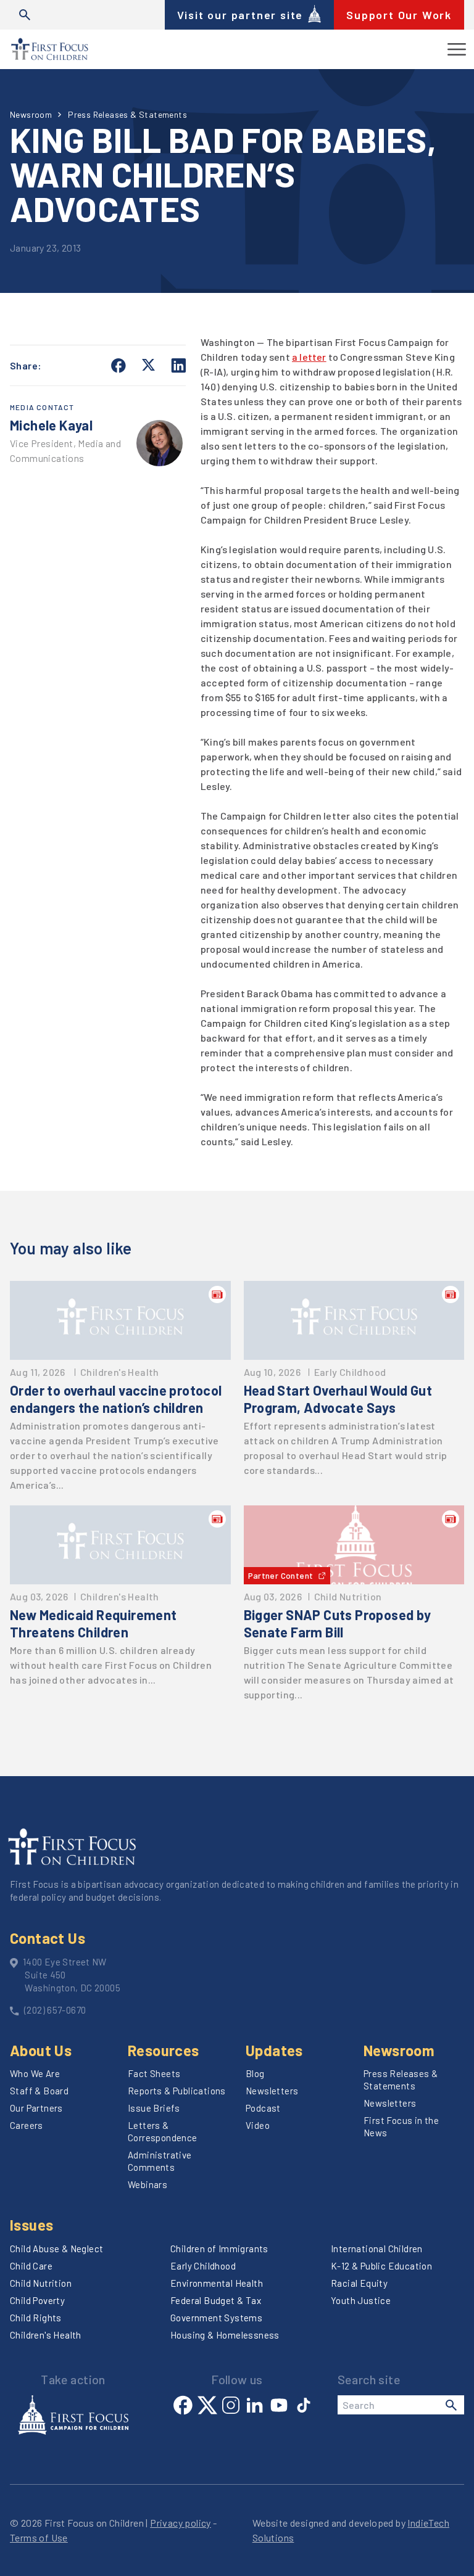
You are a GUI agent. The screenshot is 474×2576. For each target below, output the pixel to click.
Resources (164, 2050)
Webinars (148, 2184)
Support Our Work (399, 15)
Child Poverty (37, 2300)
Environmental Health (217, 2283)
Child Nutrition (41, 2283)
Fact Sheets (154, 2073)
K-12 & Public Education (381, 2266)
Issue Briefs (154, 2108)
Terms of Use (39, 2537)
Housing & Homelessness (225, 2335)
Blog (255, 2073)
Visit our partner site (240, 15)
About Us (41, 2050)
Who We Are (35, 2073)
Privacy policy (181, 2523)
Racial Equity (359, 2283)
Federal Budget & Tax (216, 2300)
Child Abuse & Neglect (56, 2249)
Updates (274, 2050)
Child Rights (36, 2318)
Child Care (31, 2266)
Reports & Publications (177, 2091)
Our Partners (36, 2108)
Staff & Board (39, 2091)
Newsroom (31, 114)
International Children (377, 2249)
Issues (31, 2225)
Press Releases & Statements (127, 114)
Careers (27, 2125)
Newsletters (272, 2091)
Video (258, 2125)
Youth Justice (361, 2300)
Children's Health (46, 2335)
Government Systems (216, 2318)
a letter (309, 357)
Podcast (263, 2108)
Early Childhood (203, 2266)
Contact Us (48, 1938)
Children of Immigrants (219, 2249)
